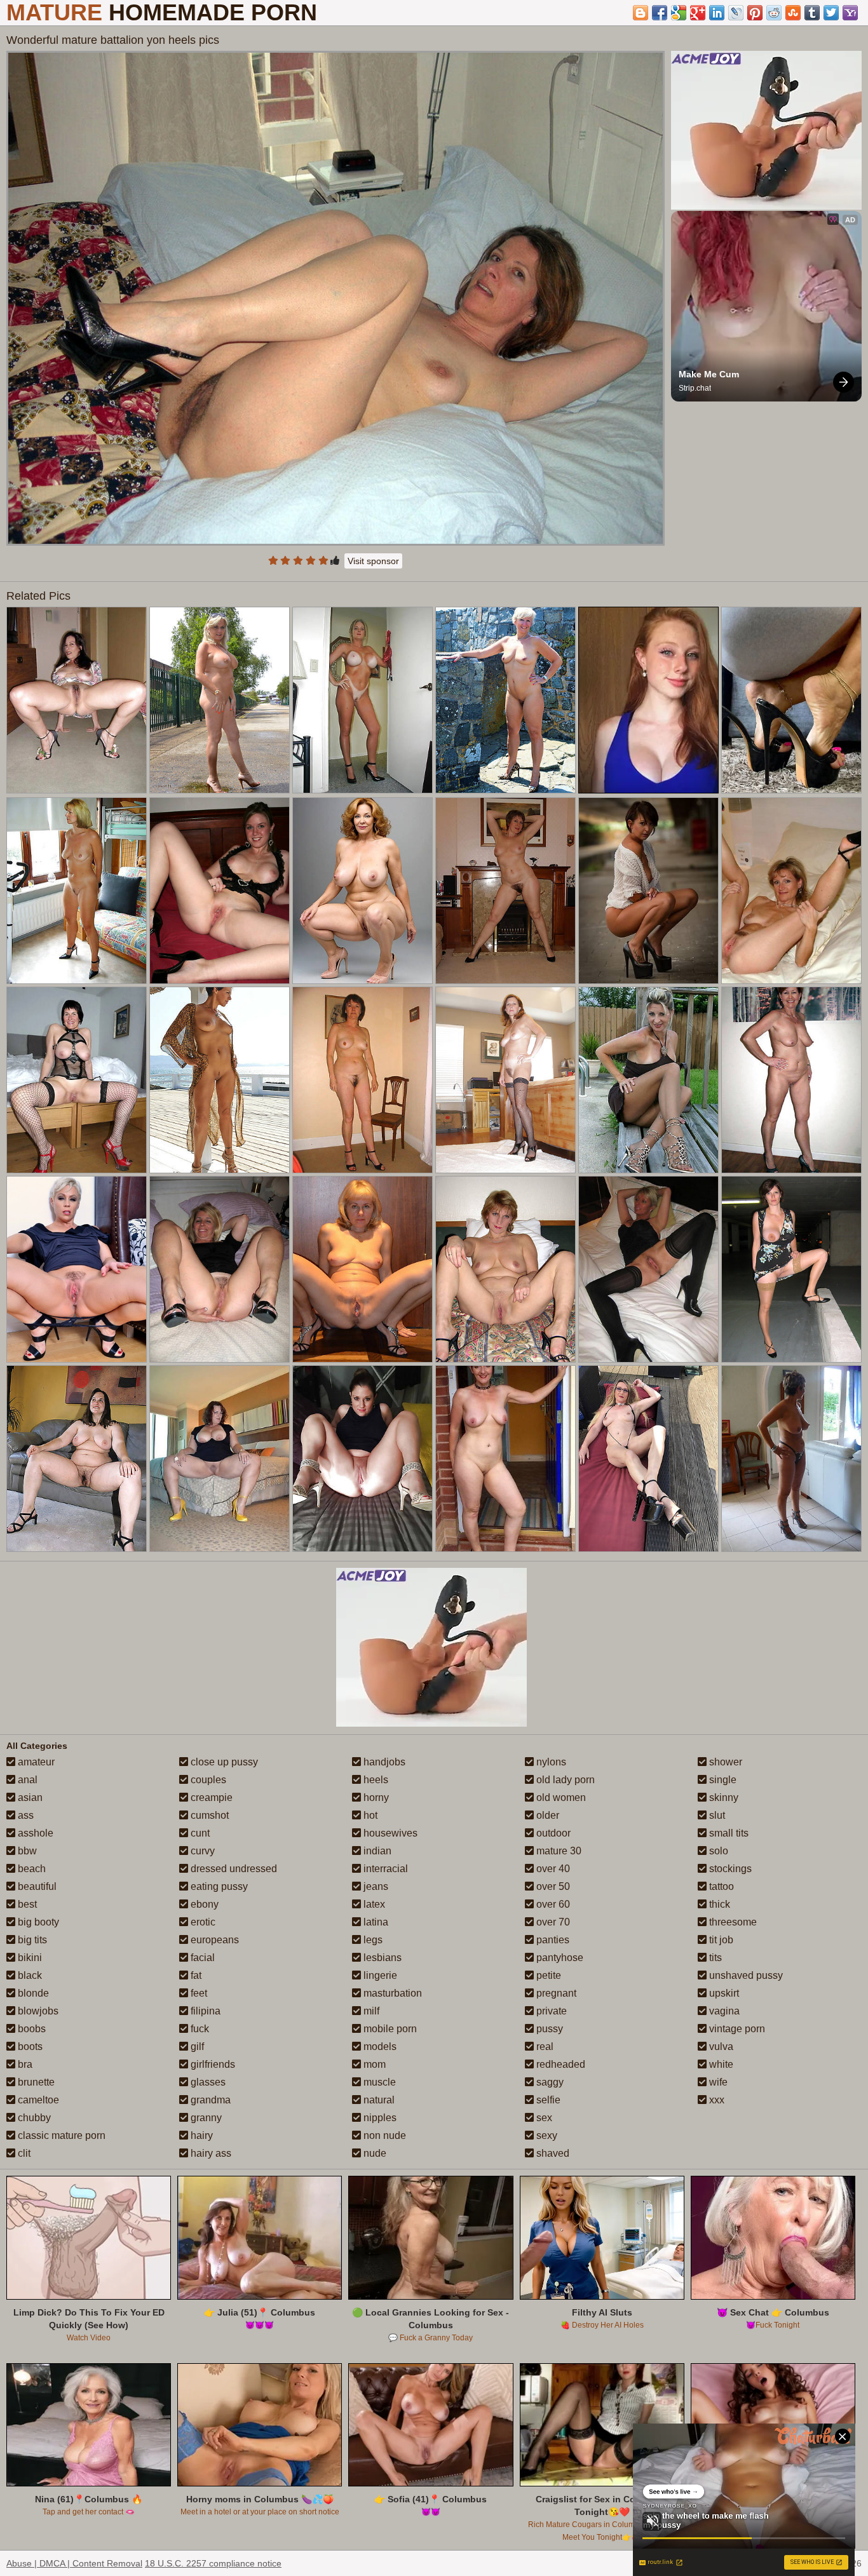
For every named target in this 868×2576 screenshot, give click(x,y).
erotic (202, 1922)
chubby (33, 2118)
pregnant (555, 1993)
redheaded (559, 2064)
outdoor (552, 1833)
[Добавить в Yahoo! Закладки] (850, 13)
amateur (35, 1762)
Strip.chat (695, 388)
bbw (26, 1851)
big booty (37, 1922)
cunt (199, 1833)
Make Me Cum (709, 374)
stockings (729, 1869)
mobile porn (389, 2029)
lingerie (379, 1975)
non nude (383, 2135)
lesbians (381, 1958)
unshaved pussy (745, 1975)
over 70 (552, 1922)
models (379, 2047)
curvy (201, 1851)
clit (23, 2153)
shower (724, 1762)
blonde (32, 1993)
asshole (34, 1833)
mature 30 (558, 1851)
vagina (723, 2011)
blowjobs (37, 2011)
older (546, 1815)
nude (374, 2153)
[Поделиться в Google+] (698, 13)
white (720, 2064)
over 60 (552, 1904)
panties (552, 1940)
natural (378, 2100)
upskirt (723, 1993)
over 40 (552, 1869)
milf (370, 2011)
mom (373, 2064)
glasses (207, 2082)
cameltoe (37, 2100)
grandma (209, 2100)
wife (717, 2082)
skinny (722, 1797)
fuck (199, 2029)
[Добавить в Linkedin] (717, 13)
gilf (196, 2047)
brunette (35, 2082)
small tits (728, 1833)
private (550, 2011)
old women (560, 1797)
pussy (548, 2029)
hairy (200, 2135)
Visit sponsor (373, 561)
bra (24, 2064)
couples (207, 1780)
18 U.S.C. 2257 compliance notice (213, 2563)
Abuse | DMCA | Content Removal (74, 2563)
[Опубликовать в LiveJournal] (736, 13)
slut (716, 1815)
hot (369, 1815)
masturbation (391, 1993)
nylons (550, 1762)
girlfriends (212, 2064)
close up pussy (223, 1762)
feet (198, 1993)
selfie (547, 2100)
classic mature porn (60, 2135)
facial (201, 1958)
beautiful (36, 1886)
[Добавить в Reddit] (774, 13)
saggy (549, 2082)
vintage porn (736, 2029)
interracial (384, 1869)
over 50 (552, 1886)
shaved (552, 2153)
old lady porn (564, 1780)
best (26, 1904)
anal (26, 1780)
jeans (375, 1886)
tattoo (720, 1886)
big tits (31, 1940)
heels (375, 1780)
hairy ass (210, 2153)
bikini (29, 1958)
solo (717, 1851)
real (544, 2047)
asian (29, 1797)
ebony (203, 1904)
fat (195, 1975)
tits (714, 1958)
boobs (31, 2029)
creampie (210, 1797)
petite (547, 1975)
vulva (720, 2047)
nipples (379, 2118)
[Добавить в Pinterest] (755, 13)
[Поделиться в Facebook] (660, 13)
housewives (389, 1833)
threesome (732, 1922)
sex (543, 2118)
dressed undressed (233, 1869)
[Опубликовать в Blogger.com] (641, 13)
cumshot (208, 1815)
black (29, 1975)
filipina (204, 2011)
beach (31, 1869)
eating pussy (218, 1886)
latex (373, 1904)
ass (24, 1815)
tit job (720, 1940)
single (722, 1780)
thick (718, 1904)
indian (376, 1851)
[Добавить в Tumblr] (812, 13)
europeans (214, 1940)
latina (375, 1922)
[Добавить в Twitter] (831, 13)
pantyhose (559, 1958)
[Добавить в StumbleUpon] (793, 13)
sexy (546, 2135)
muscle (378, 2082)
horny (375, 1797)
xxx (715, 2100)
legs (372, 1940)
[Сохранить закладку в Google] (679, 13)
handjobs (383, 1762)
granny (205, 2118)
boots (29, 2047)
